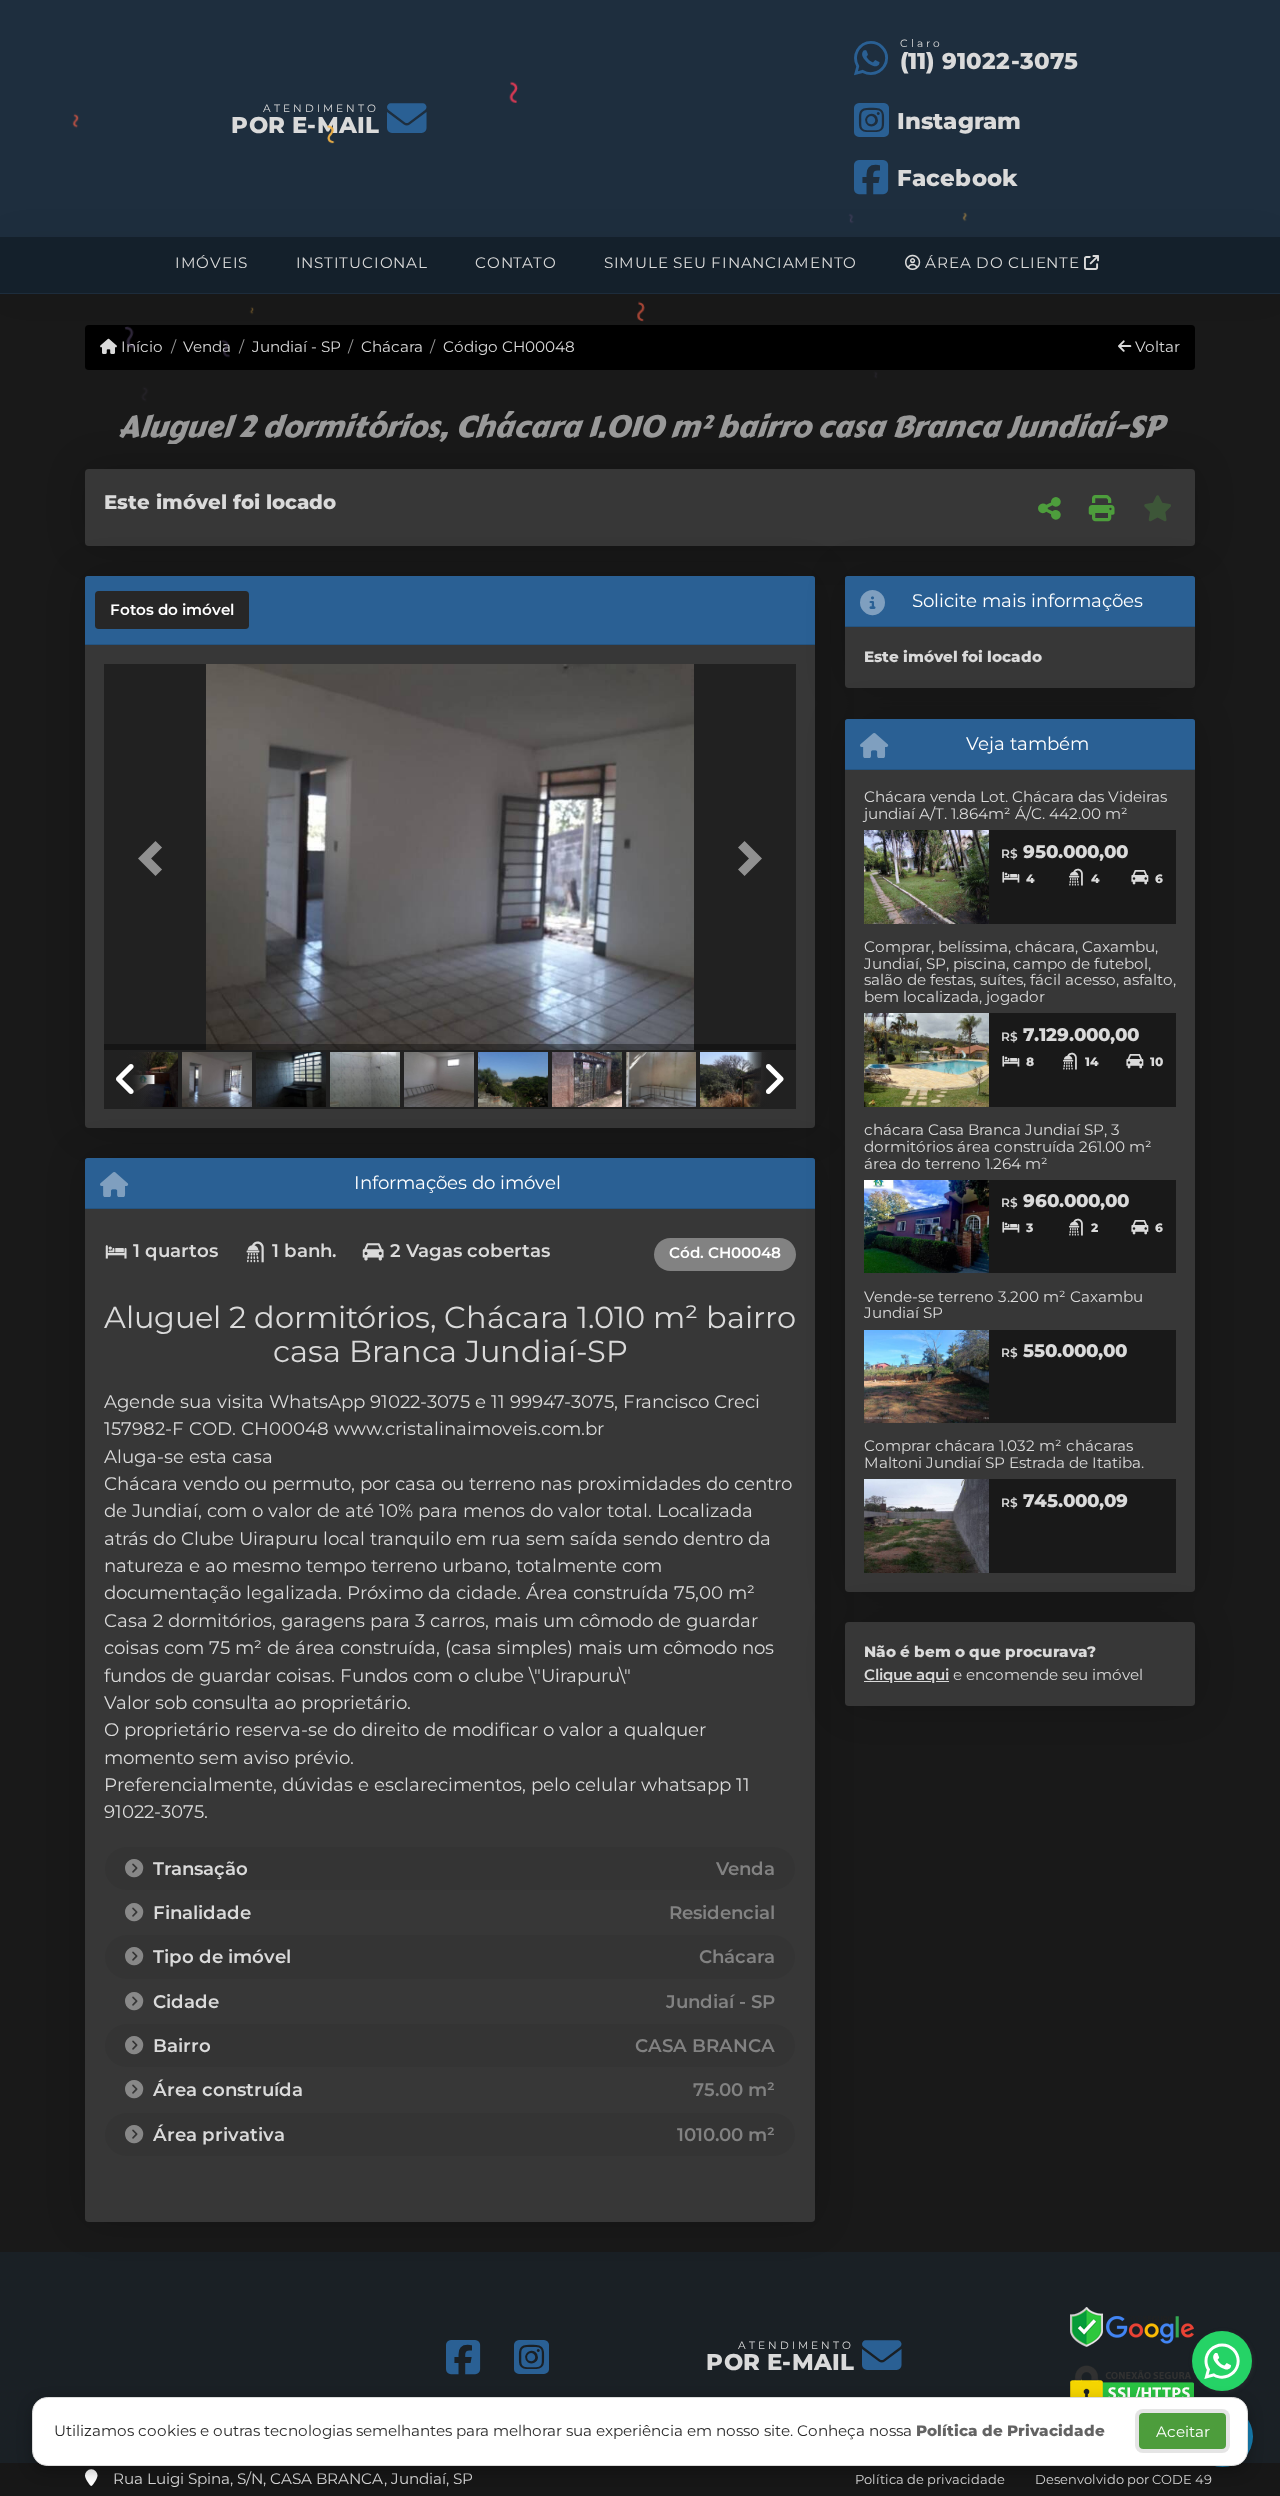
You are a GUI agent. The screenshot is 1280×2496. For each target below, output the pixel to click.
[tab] (172, 610)
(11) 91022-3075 (989, 61)
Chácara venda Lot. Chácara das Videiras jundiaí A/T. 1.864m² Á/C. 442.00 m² (1015, 805)
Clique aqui (906, 1674)
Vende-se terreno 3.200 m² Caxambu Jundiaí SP (1003, 1305)
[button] (156, 858)
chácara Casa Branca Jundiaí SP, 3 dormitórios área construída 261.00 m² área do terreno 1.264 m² (1008, 1146)
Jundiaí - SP (296, 346)
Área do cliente (1003, 262)
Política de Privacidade (1010, 2430)
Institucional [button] (362, 262)
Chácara (392, 346)
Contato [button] (515, 262)
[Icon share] (463, 2357)
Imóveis (211, 262)
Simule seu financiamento (730, 262)
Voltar (1155, 346)
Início (140, 346)
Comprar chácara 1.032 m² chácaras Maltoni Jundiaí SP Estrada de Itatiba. (1004, 1454)
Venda (207, 346)
